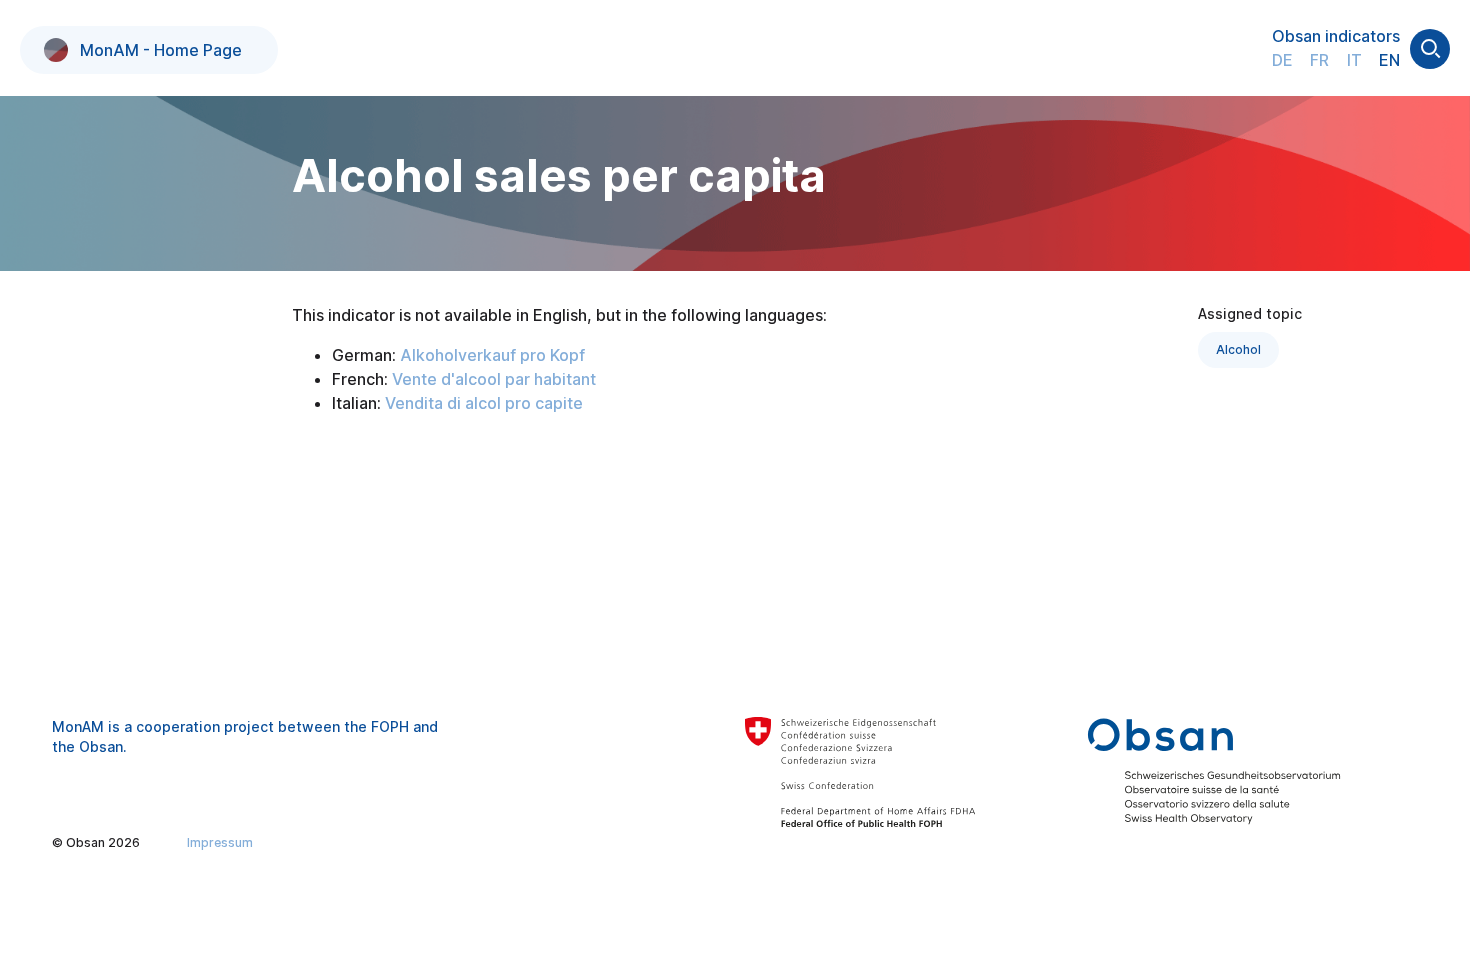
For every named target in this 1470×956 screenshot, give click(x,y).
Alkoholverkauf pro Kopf (492, 355)
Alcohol (1238, 349)
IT (1354, 60)
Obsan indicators (1336, 36)
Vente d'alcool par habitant (494, 379)
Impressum (220, 842)
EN (1389, 60)
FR (1319, 60)
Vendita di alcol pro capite (484, 403)
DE (1282, 60)
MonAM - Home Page (161, 50)
